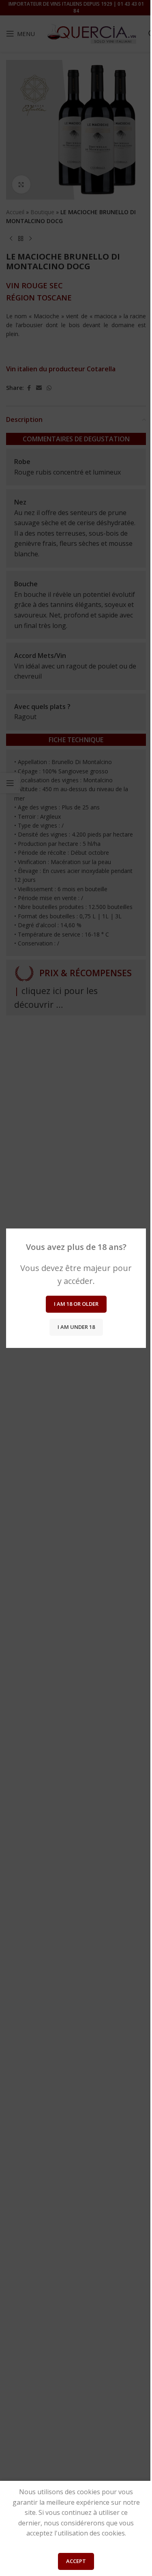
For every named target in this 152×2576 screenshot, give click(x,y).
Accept (76, 2561)
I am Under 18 (76, 1327)
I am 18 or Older (76, 1304)
